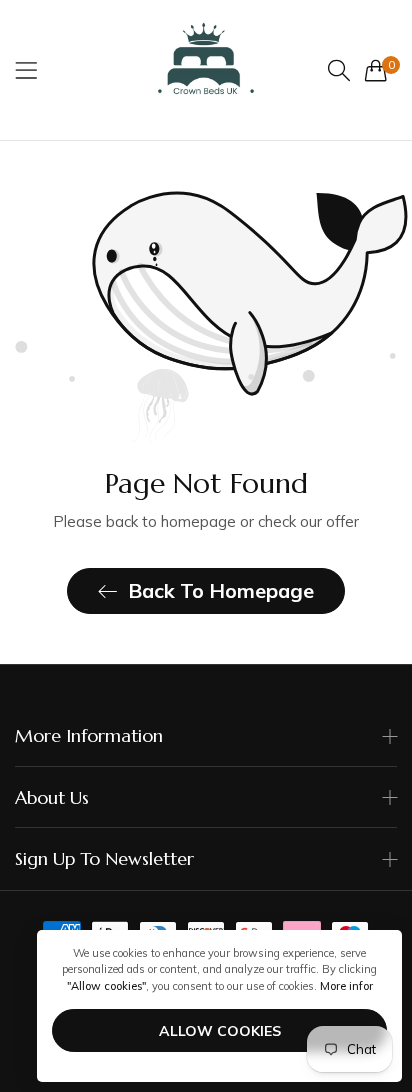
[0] (376, 70)
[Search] (339, 70)
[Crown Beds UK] (206, 70)
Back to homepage (221, 590)
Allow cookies (220, 1031)
